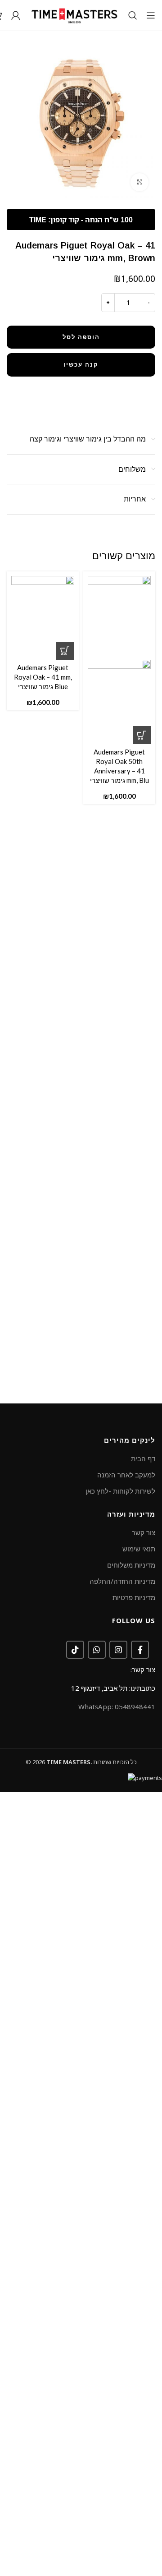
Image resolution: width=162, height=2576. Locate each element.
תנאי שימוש (139, 1549)
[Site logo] (74, 14)
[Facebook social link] (140, 1650)
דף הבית (143, 1458)
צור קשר (144, 1532)
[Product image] (119, 701)
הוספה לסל (81, 337)
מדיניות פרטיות (134, 1597)
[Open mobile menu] (151, 15)
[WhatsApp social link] (97, 1650)
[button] (142, 735)
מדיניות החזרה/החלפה (122, 1581)
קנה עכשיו (81, 364)
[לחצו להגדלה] (139, 182)
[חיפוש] (133, 15)
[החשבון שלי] (16, 15)
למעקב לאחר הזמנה (126, 1475)
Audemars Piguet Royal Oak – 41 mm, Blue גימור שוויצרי (43, 677)
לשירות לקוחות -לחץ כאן (120, 1491)
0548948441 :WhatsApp (117, 1707)
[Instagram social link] (118, 1650)
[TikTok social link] (75, 1650)
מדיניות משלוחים (131, 1565)
